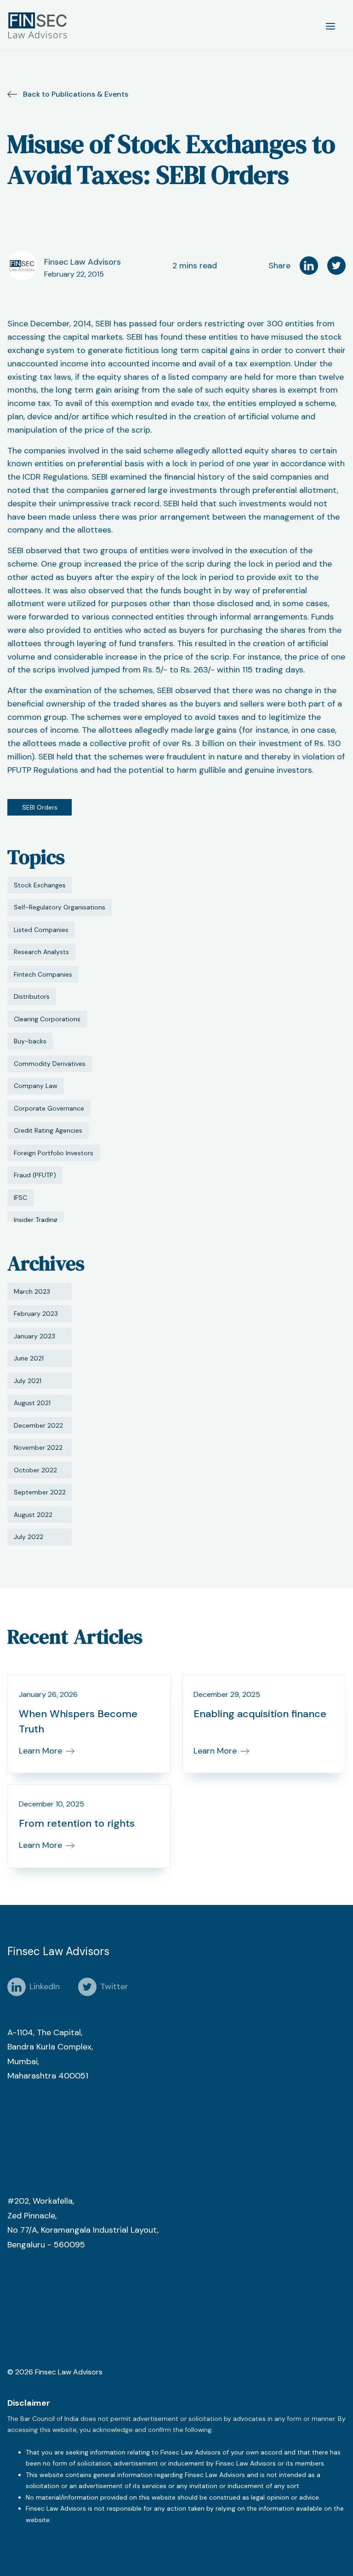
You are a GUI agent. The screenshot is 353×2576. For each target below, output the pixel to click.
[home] (40, 25)
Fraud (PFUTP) (35, 1175)
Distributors (32, 996)
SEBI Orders (40, 807)
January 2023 (34, 1336)
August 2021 (32, 1403)
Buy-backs (30, 1041)
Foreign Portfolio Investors (54, 1153)
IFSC (20, 1198)
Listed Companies (41, 930)
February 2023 (36, 1314)
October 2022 (35, 1470)
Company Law (36, 1086)
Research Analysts (41, 952)
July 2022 (28, 1537)
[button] (330, 25)
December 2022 (38, 1425)
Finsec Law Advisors (83, 262)
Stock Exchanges (40, 885)
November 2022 (38, 1447)
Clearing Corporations (47, 1019)
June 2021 (29, 1358)
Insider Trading (36, 1220)
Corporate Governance (49, 1108)
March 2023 (32, 1291)
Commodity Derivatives (50, 1064)
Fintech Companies (43, 974)
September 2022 (40, 1492)
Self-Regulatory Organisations (60, 907)
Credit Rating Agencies (48, 1130)
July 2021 (28, 1381)
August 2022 (33, 1515)
